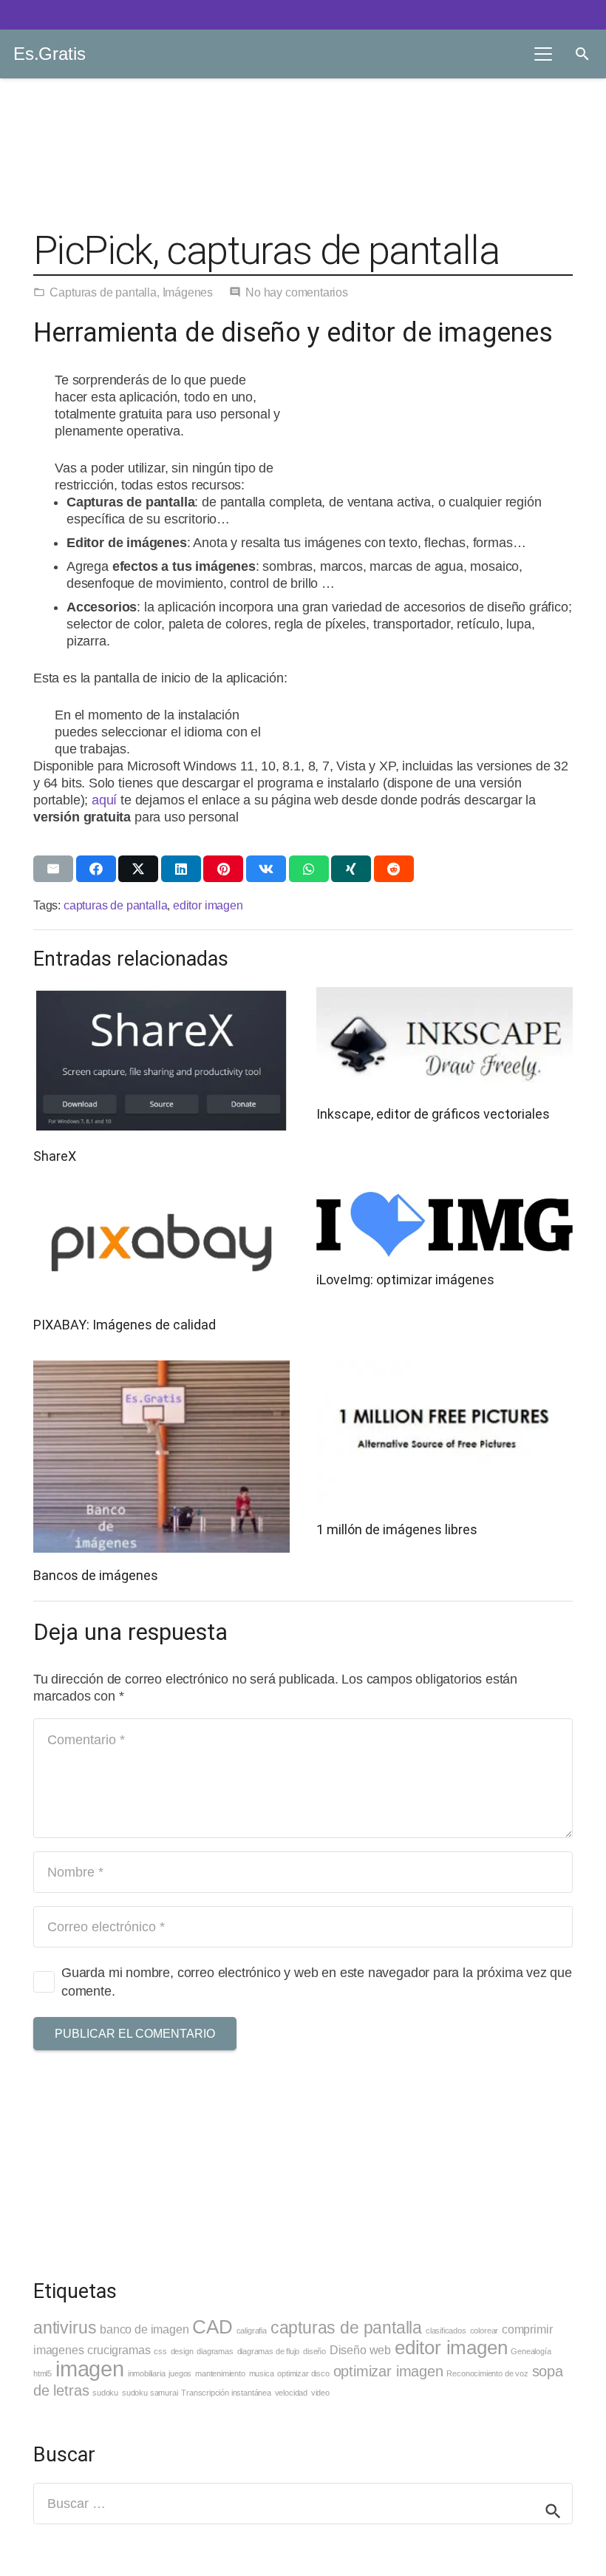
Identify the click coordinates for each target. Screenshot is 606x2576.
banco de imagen (144, 2329)
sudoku (105, 2393)
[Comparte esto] (96, 869)
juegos (180, 2373)
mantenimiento (220, 2373)
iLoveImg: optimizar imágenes (405, 1279)
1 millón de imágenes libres (397, 1529)
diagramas (215, 2351)
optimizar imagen (388, 2371)
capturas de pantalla (115, 905)
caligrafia (252, 2331)
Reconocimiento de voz (487, 2373)
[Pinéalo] (223, 869)
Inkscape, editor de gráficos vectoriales (433, 1114)
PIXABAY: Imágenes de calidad (125, 1325)
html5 (42, 2373)
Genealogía (531, 2351)
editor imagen (208, 905)
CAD (212, 2327)
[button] (543, 54)
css (160, 2351)
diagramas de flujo (269, 2351)
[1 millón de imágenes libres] (445, 1434)
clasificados (446, 2331)
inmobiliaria (147, 2373)
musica (262, 2373)
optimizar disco (303, 2373)
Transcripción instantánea (226, 2393)
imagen (90, 2369)
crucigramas (119, 2350)
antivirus (65, 2328)
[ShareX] (161, 1060)
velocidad (291, 2393)
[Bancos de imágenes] (161, 1457)
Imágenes (188, 292)
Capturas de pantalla (103, 292)
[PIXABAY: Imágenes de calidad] (161, 1247)
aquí (106, 800)
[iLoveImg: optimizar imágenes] (445, 1224)
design (182, 2351)
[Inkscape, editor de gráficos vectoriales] (445, 1039)
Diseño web (360, 2350)
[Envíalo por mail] (53, 869)
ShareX (55, 1156)
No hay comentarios (297, 292)
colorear (484, 2331)
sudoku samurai (150, 2393)
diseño (314, 2351)
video (320, 2393)
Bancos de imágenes (96, 1575)
